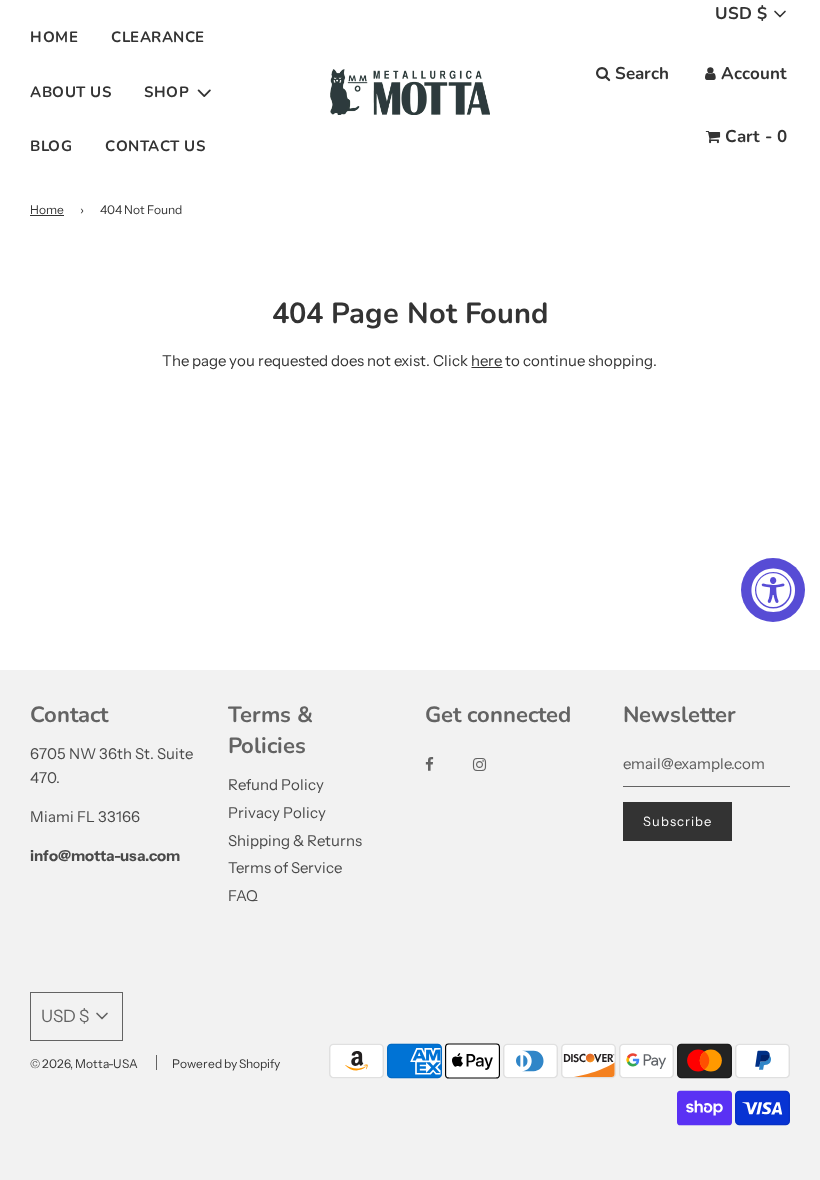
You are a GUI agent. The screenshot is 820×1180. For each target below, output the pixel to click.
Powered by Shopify (226, 1063)
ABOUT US (70, 92)
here (486, 360)
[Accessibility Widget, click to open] (773, 590)
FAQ (243, 895)
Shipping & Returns (295, 840)
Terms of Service (285, 867)
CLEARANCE (158, 37)
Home (47, 209)
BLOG (51, 146)
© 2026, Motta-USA (84, 1063)
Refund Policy (276, 784)
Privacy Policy (277, 812)
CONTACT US (155, 146)
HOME (54, 37)
